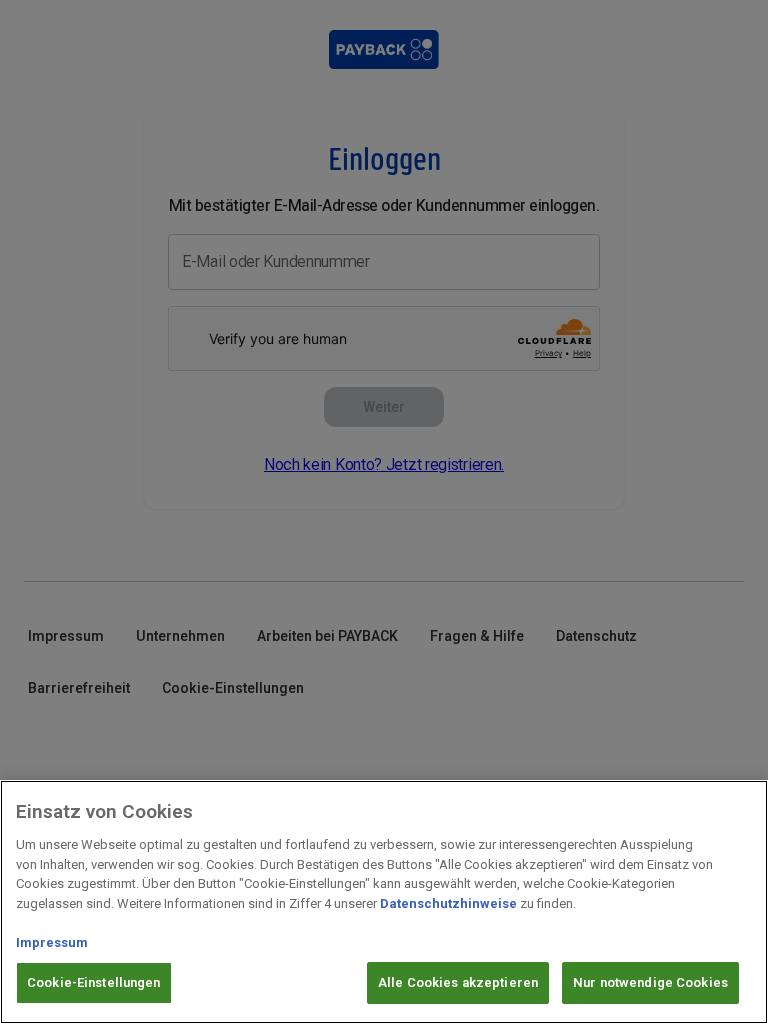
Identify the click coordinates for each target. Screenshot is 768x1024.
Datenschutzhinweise (448, 903)
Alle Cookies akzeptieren (458, 982)
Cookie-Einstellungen (94, 982)
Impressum (52, 942)
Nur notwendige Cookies (650, 982)
